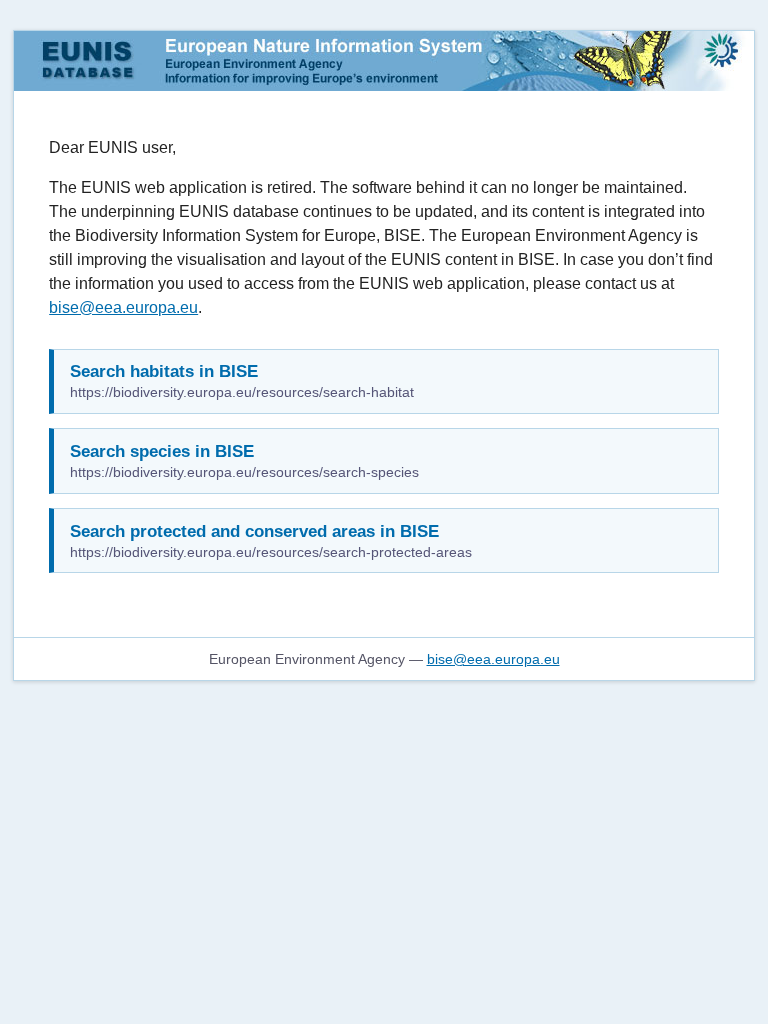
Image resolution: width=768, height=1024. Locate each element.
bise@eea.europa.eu (123, 307)
